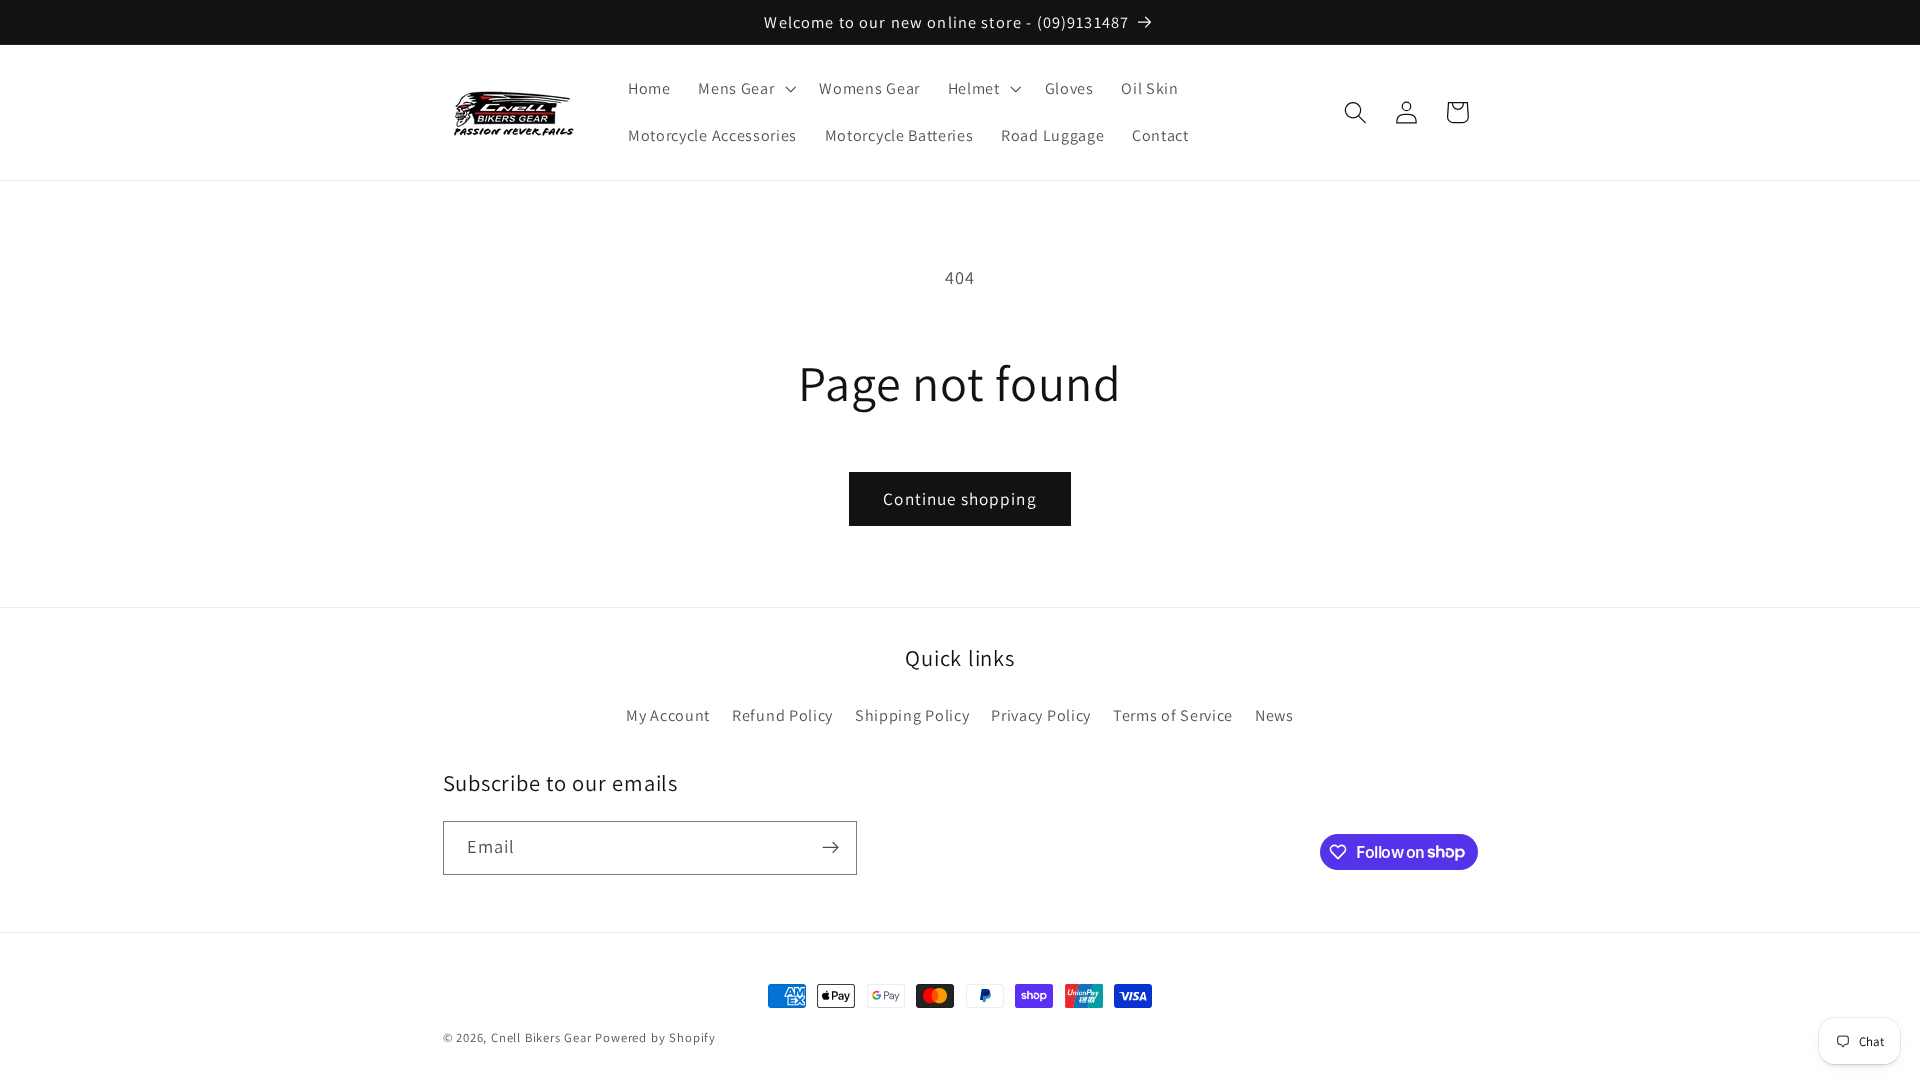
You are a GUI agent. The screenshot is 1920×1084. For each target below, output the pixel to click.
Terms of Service (1173, 714)
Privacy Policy (1041, 714)
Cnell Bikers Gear (541, 1037)
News (1274, 714)
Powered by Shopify (655, 1037)
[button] (744, 89)
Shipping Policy (912, 714)
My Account (668, 714)
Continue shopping (960, 498)
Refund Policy (782, 714)
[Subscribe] (830, 847)
